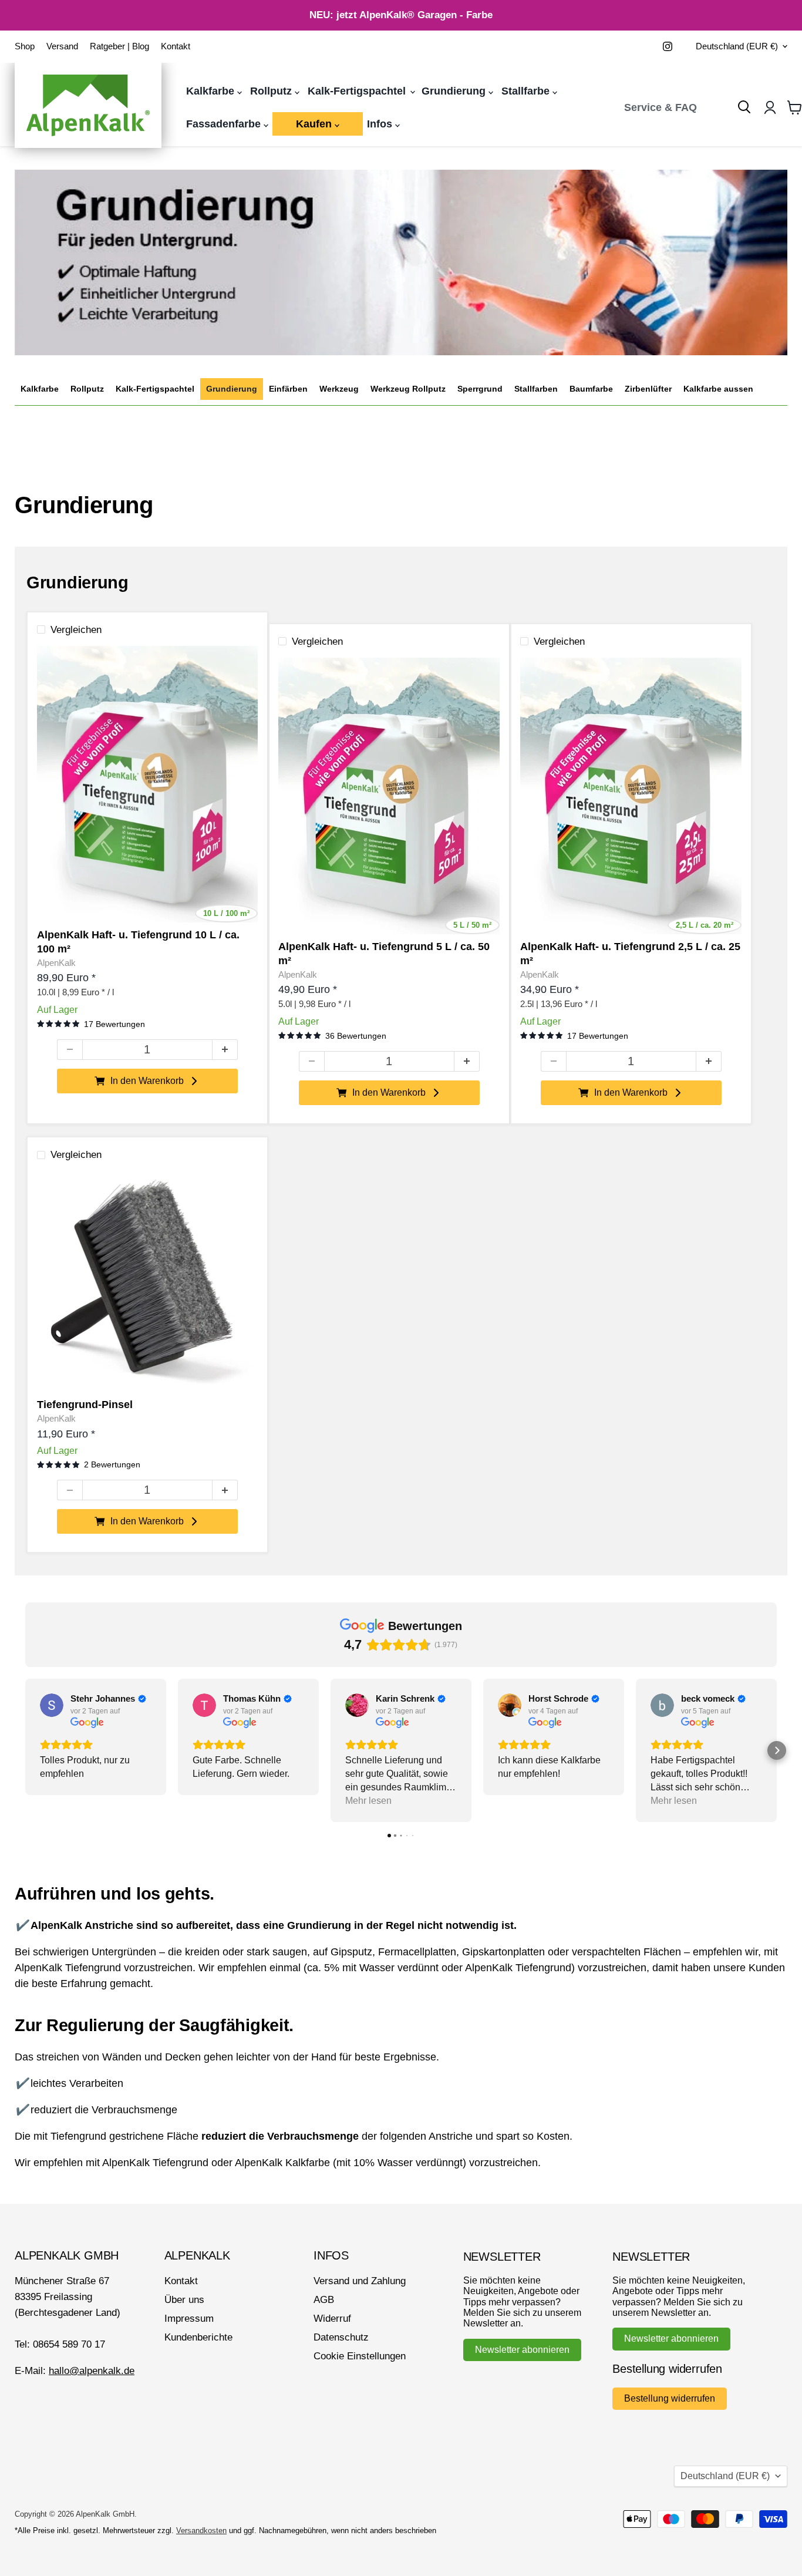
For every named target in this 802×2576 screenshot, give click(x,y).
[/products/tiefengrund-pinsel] (148, 1282)
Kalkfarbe (212, 91)
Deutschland (737, 46)
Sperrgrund (480, 389)
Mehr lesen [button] (368, 1801)
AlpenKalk (56, 963)
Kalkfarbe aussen (718, 389)
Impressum (189, 2319)
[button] (25, 1750)
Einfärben (288, 389)
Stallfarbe (527, 91)
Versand (62, 46)
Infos (381, 124)
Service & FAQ (661, 107)
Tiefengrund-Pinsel (85, 1405)
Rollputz (272, 91)
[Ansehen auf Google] (52, 1705)
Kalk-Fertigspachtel (358, 91)
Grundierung (455, 91)
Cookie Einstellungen (360, 2356)
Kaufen (315, 124)
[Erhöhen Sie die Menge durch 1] (225, 1050)
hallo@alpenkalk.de (92, 2371)
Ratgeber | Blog (119, 46)
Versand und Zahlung (360, 2281)
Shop (25, 46)
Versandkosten (201, 2530)
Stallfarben (536, 389)
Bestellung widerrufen (670, 2398)
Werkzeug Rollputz (408, 389)
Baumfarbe (591, 389)
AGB (324, 2300)
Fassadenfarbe (225, 124)
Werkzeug (339, 389)
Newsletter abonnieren (522, 2350)
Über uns (184, 2300)
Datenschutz (341, 2337)
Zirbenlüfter (648, 389)
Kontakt (176, 46)
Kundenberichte (198, 2337)
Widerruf (332, 2319)
